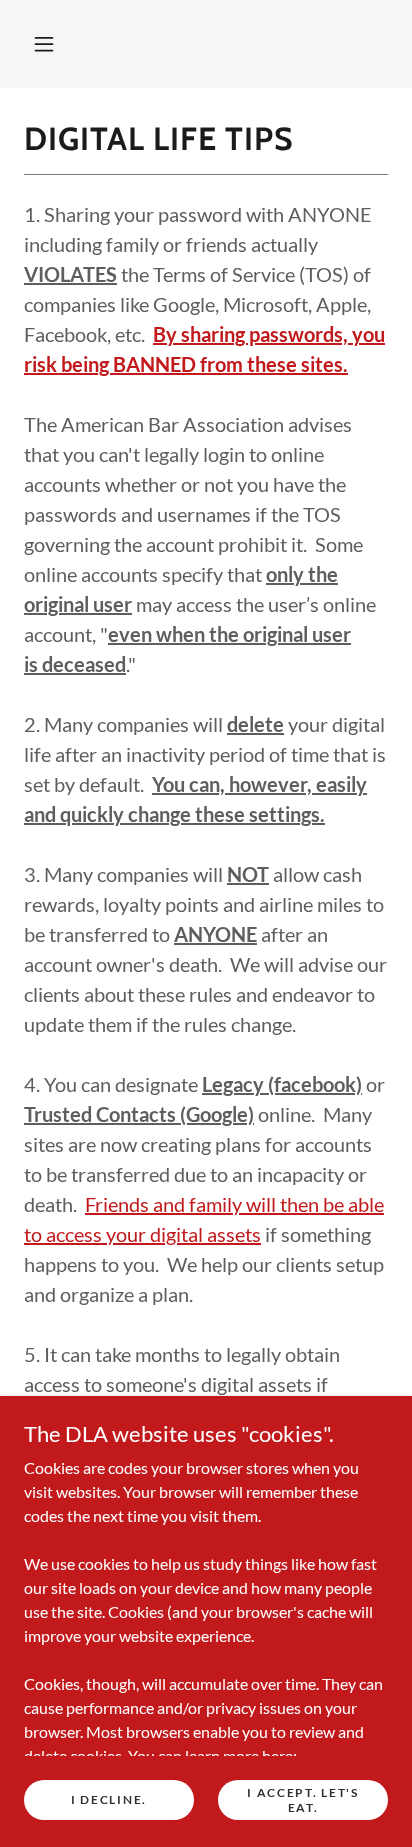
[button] (44, 44)
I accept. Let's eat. (303, 1799)
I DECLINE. (109, 1799)
